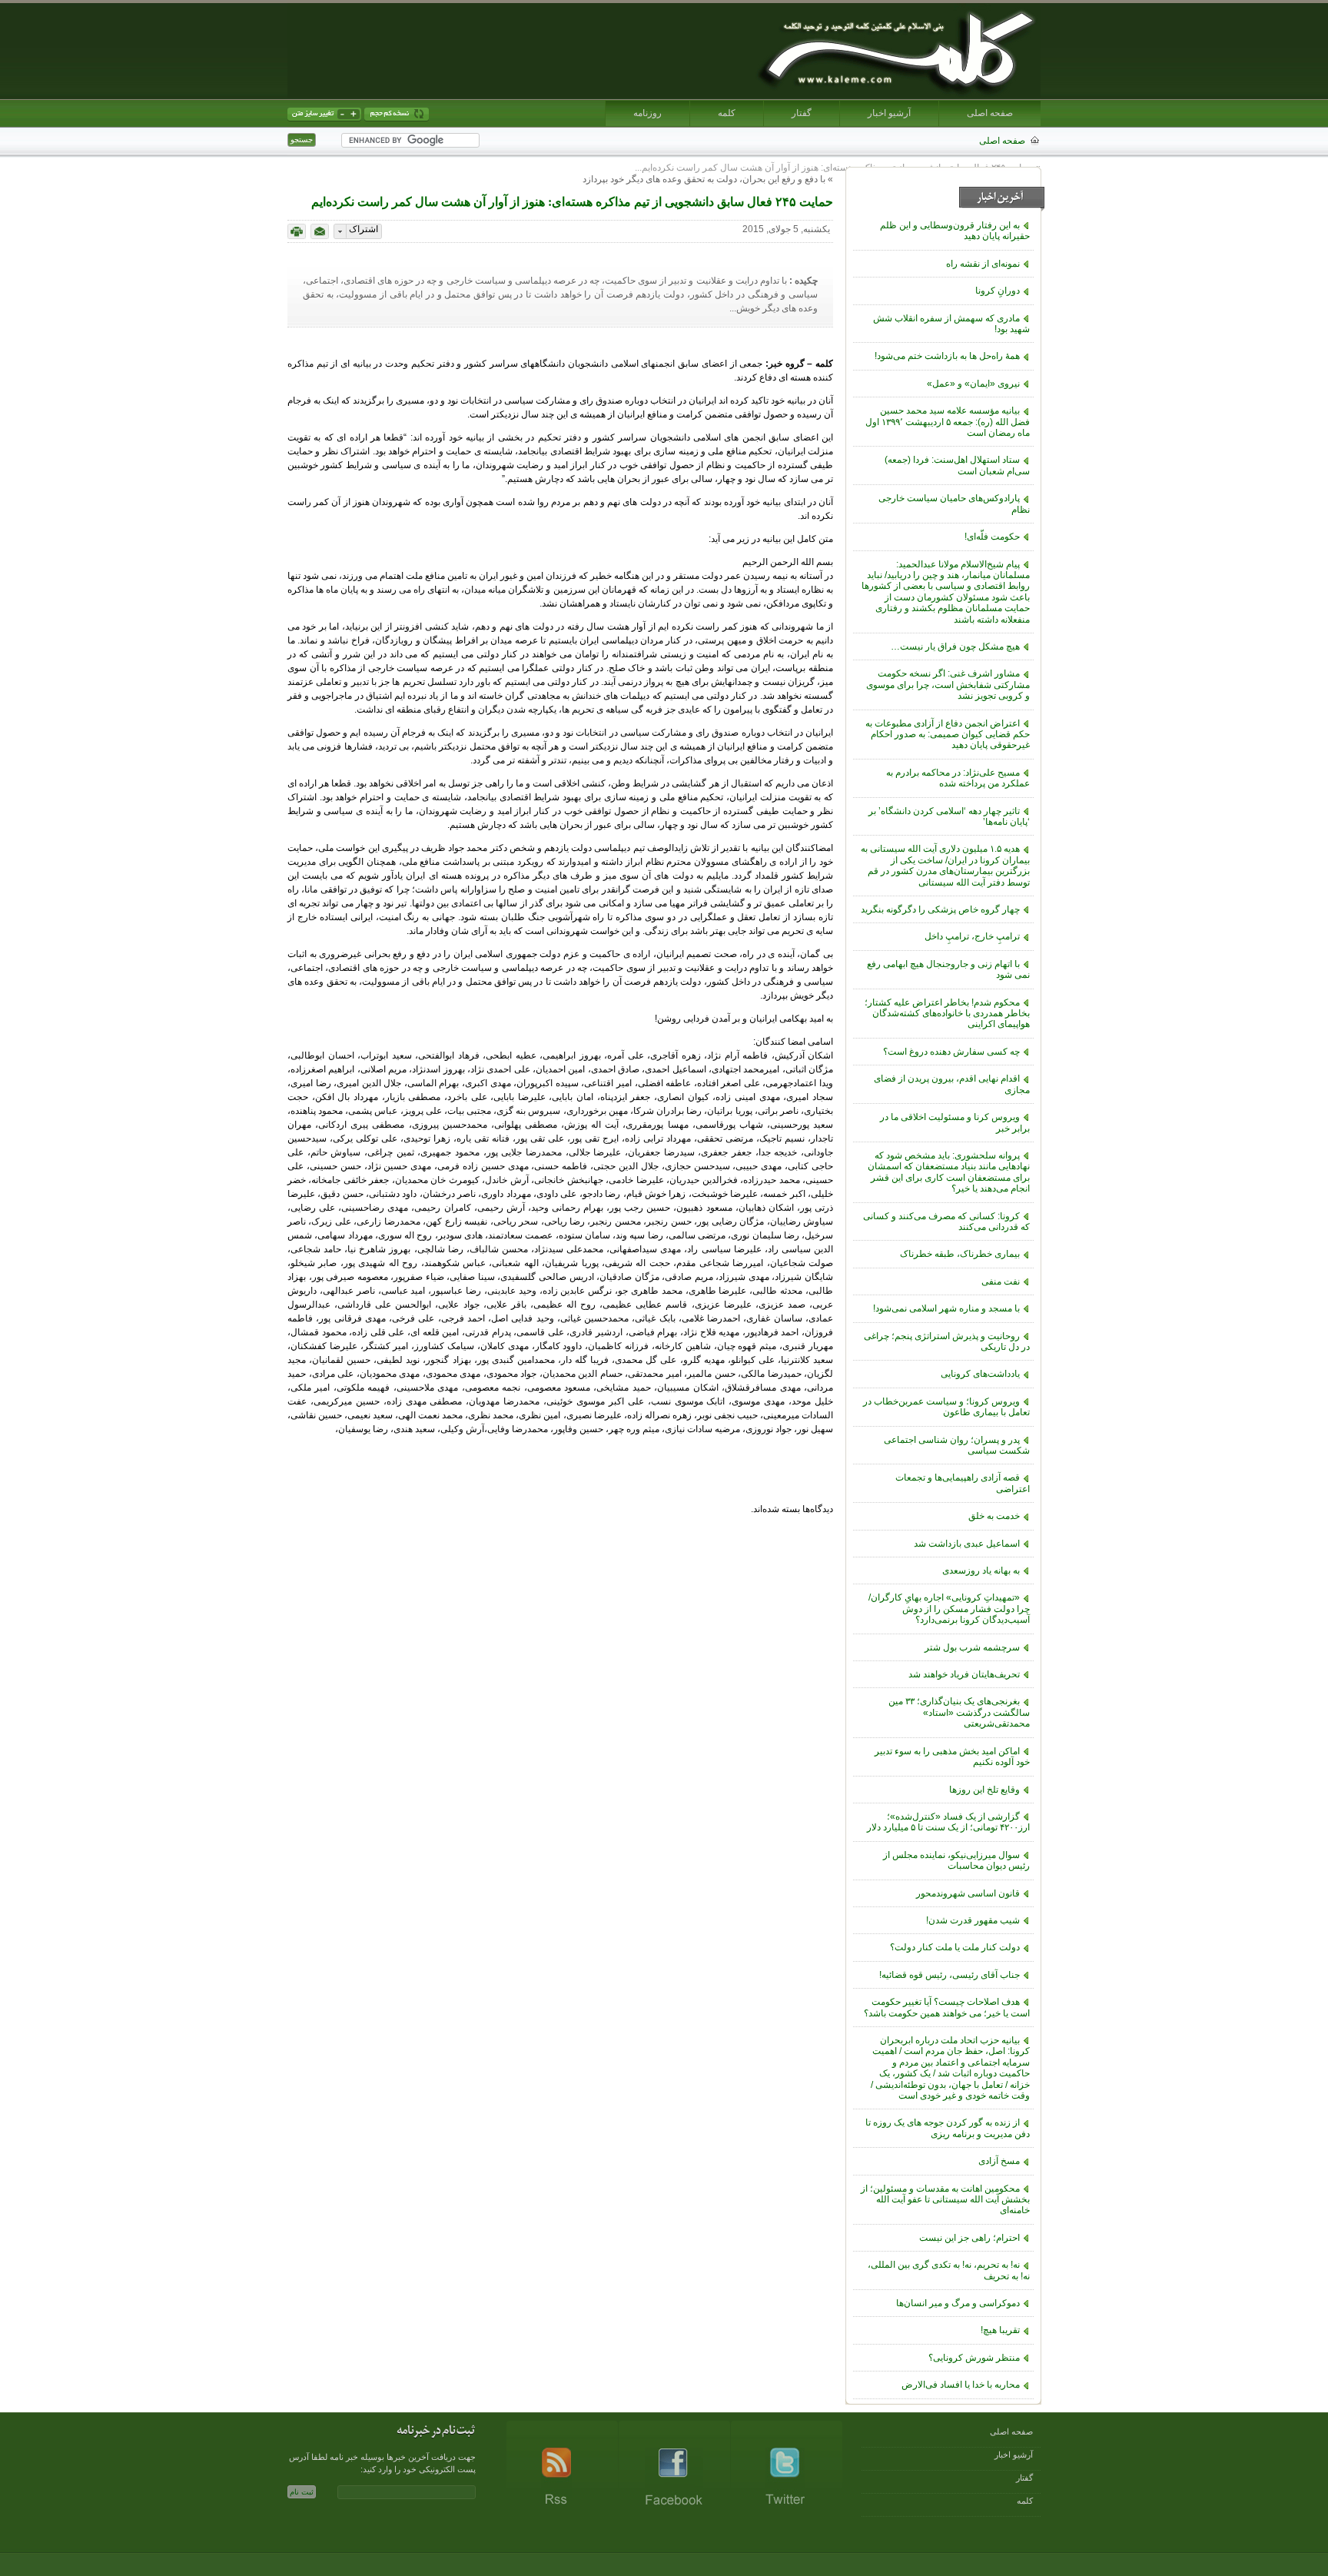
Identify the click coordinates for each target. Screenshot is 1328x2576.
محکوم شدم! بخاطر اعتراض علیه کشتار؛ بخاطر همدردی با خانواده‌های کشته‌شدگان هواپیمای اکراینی (947, 1014)
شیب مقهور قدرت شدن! (973, 1920)
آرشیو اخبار (889, 113)
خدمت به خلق (994, 1516)
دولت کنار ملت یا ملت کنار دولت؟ (955, 1947)
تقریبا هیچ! (1000, 2330)
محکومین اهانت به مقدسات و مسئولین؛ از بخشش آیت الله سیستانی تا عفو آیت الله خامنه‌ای (945, 2200)
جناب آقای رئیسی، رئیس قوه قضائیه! (950, 1975)
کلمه (727, 113)
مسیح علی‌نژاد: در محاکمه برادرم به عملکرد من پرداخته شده (958, 778)
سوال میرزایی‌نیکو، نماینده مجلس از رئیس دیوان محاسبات (956, 1860)
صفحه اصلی (990, 113)
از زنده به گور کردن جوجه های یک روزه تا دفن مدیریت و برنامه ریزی (948, 2128)
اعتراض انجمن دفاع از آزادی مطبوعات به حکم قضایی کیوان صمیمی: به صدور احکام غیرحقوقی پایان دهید (948, 735)
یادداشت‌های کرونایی (980, 1374)
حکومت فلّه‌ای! (992, 537)
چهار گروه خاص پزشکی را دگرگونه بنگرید (940, 909)
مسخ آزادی (999, 2161)
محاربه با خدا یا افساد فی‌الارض (961, 2385)
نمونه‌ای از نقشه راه (983, 264)
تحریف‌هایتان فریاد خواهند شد (964, 1674)
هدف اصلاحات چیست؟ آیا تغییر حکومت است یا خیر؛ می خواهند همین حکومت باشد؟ (947, 2007)
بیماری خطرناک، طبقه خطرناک (960, 1254)
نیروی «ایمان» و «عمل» (973, 384)
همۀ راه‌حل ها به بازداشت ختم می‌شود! (947, 356)
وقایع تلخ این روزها (984, 1790)
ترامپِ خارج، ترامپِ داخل (972, 936)
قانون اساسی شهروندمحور (968, 1893)
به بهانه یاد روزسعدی (981, 1571)
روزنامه (647, 113)
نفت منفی (1001, 1281)
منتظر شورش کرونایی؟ (974, 2358)
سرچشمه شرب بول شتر (972, 1647)
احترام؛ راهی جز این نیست (969, 2238)
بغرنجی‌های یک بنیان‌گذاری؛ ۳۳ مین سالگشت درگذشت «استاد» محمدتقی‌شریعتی (959, 1712)
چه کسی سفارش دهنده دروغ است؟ (951, 1052)
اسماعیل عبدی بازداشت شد (967, 1544)
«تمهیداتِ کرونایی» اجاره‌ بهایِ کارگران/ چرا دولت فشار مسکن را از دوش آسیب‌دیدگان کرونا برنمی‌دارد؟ (949, 1609)
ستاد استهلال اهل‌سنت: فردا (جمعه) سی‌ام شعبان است (957, 465)
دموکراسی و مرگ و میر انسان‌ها (958, 2303)
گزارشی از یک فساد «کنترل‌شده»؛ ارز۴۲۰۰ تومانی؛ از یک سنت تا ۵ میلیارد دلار (948, 1822)
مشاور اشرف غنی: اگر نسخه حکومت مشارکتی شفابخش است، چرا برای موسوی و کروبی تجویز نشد (948, 685)
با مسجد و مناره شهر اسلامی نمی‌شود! (946, 1308)
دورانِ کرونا (998, 291)
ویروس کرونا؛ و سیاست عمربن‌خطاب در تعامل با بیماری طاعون (946, 1407)
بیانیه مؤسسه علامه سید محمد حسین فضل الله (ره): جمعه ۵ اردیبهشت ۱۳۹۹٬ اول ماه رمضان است (948, 422)
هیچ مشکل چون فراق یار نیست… (955, 646)
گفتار (802, 113)
